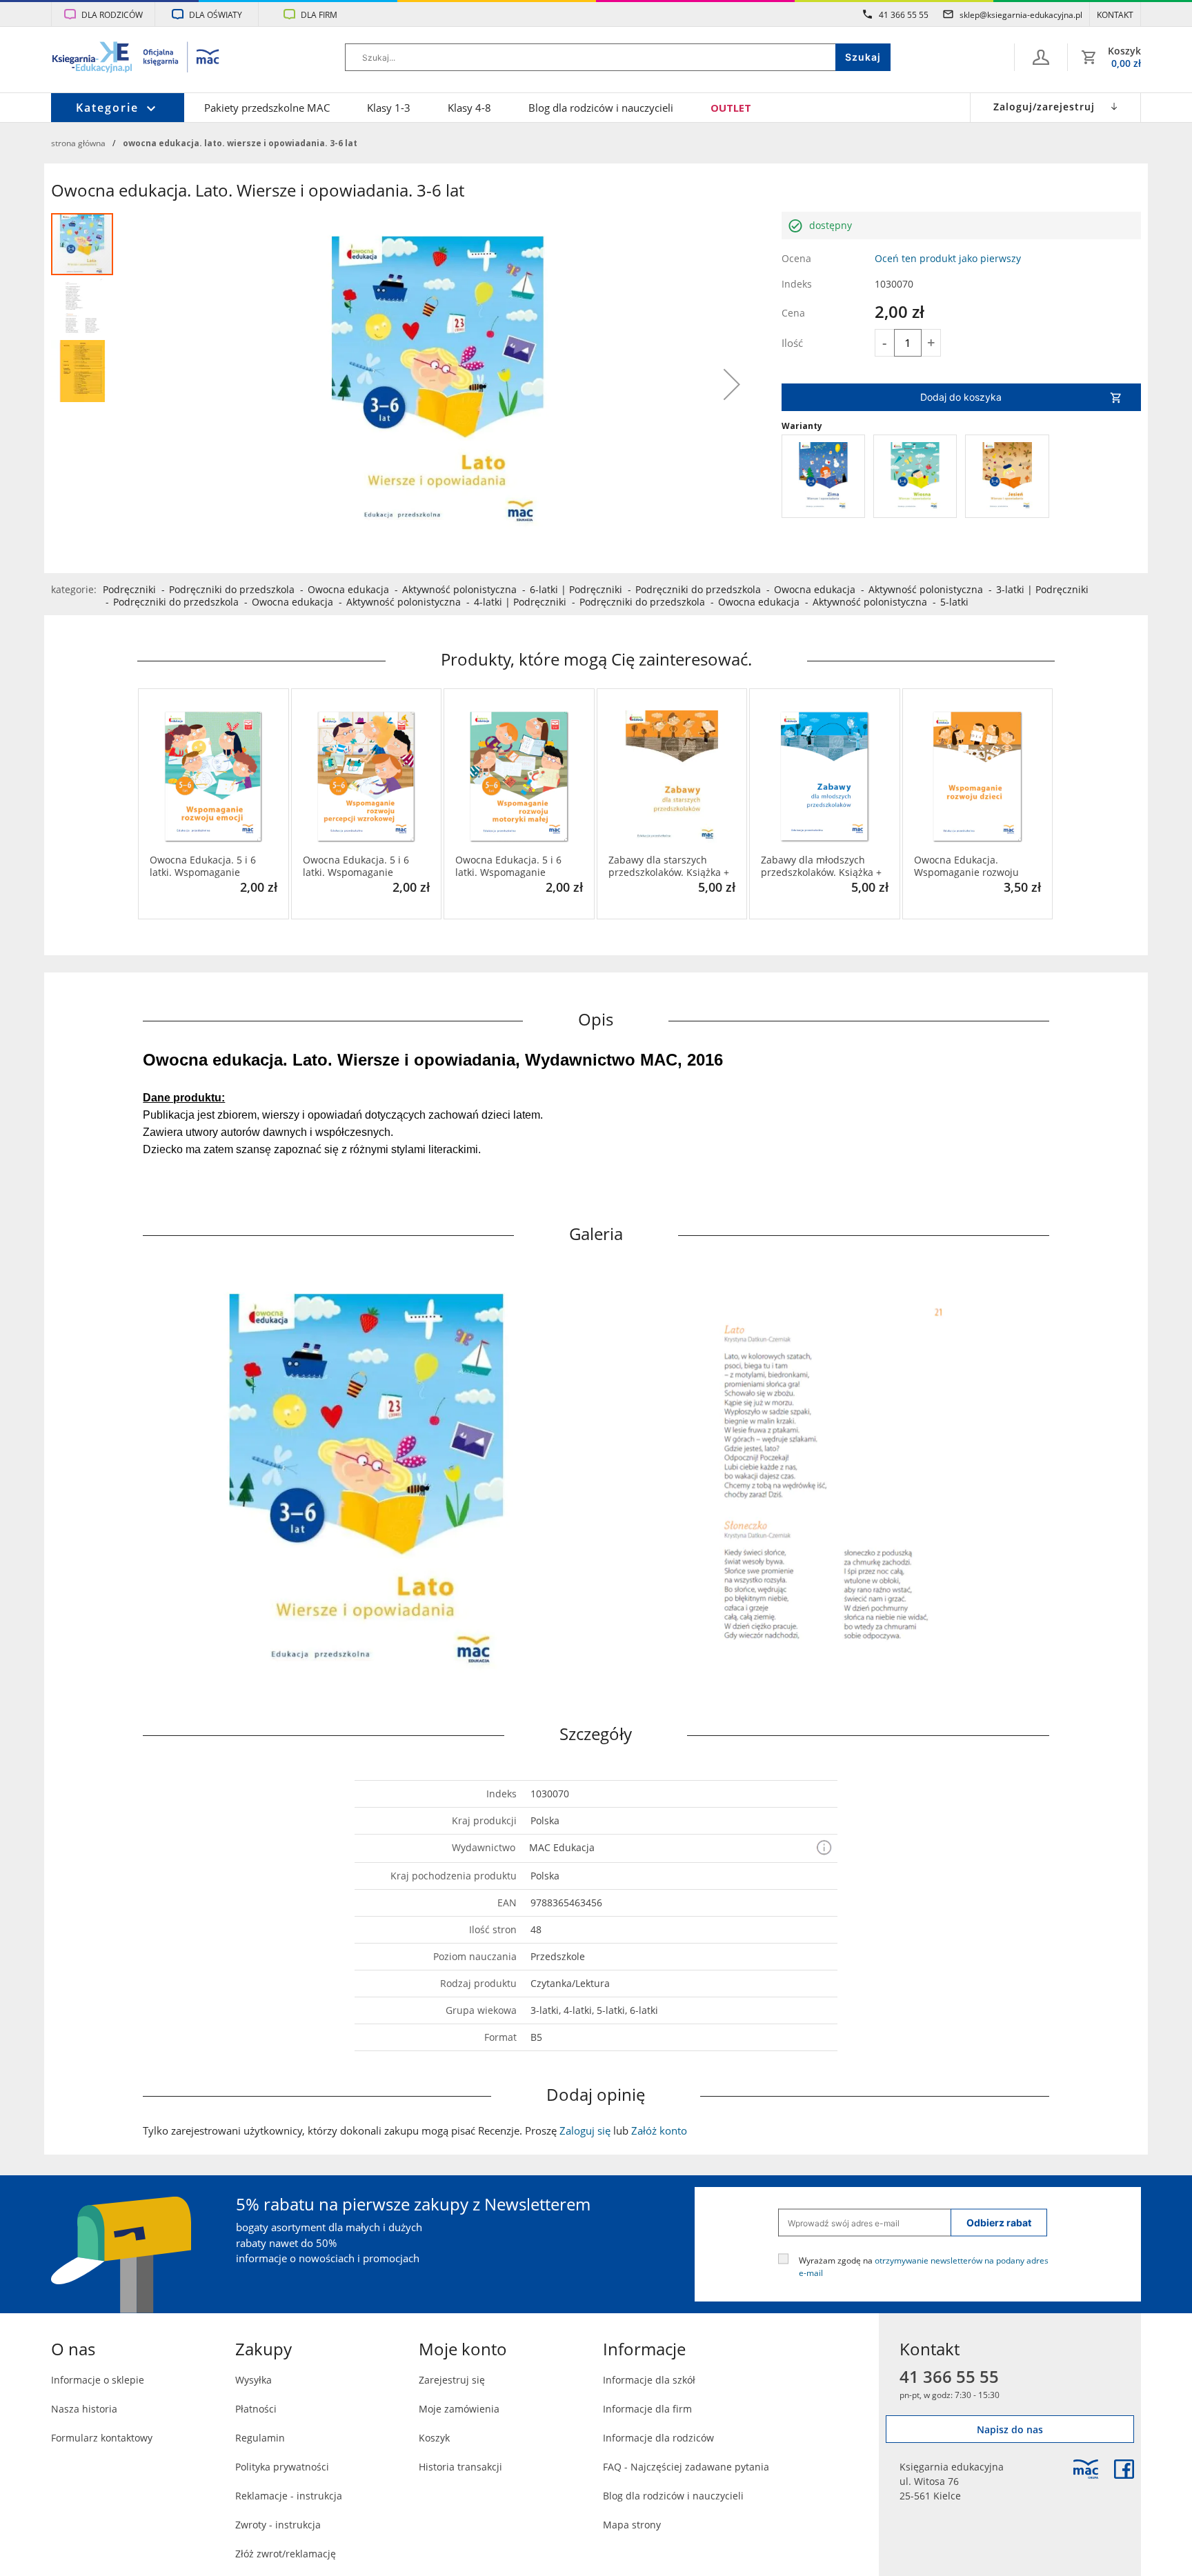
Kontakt (1115, 14)
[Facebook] (1124, 2469)
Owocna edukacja (348, 589)
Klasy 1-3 (389, 108)
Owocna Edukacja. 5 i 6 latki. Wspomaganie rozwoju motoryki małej (509, 866)
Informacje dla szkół (649, 2380)
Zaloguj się (585, 2130)
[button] (732, 384)
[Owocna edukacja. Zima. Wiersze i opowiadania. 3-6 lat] (823, 476)
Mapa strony (632, 2525)
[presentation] (148, 804)
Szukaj (863, 57)
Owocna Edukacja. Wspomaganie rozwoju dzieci (966, 866)
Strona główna (78, 143)
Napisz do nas (1010, 2429)
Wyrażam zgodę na (924, 2266)
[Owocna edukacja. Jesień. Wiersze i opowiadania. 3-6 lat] (1007, 476)
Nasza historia (84, 2409)
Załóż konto (659, 2130)
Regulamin (260, 2438)
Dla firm (319, 14)
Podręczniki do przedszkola (232, 589)
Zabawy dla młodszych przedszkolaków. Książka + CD (821, 866)
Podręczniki (129, 589)
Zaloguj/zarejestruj (1044, 107)
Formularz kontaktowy (102, 2438)
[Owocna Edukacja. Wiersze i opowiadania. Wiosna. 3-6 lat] (915, 476)
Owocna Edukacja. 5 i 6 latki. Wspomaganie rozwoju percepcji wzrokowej (356, 866)
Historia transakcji (460, 2467)
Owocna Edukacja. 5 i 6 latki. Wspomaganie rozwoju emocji (203, 866)
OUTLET (731, 108)
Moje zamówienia (459, 2409)
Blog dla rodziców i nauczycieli (601, 108)
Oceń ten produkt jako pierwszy (948, 258)
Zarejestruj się (452, 2380)
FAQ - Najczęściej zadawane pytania (686, 2467)
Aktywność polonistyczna (459, 589)
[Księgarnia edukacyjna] (1086, 2469)
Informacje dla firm (647, 2409)
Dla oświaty (216, 14)
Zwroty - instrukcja (278, 2525)
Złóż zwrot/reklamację (286, 2554)
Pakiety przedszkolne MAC (267, 108)
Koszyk (434, 2438)
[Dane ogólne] (1041, 57)
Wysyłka (254, 2380)
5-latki (954, 602)
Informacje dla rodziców (658, 2438)
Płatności (256, 2409)
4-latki (488, 602)
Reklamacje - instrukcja (289, 2496)
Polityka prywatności (282, 2467)
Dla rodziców (112, 14)
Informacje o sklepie (98, 2380)
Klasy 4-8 (469, 108)
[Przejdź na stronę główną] (136, 59)
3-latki (1010, 589)
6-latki (544, 589)
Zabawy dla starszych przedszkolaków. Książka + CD (669, 866)
